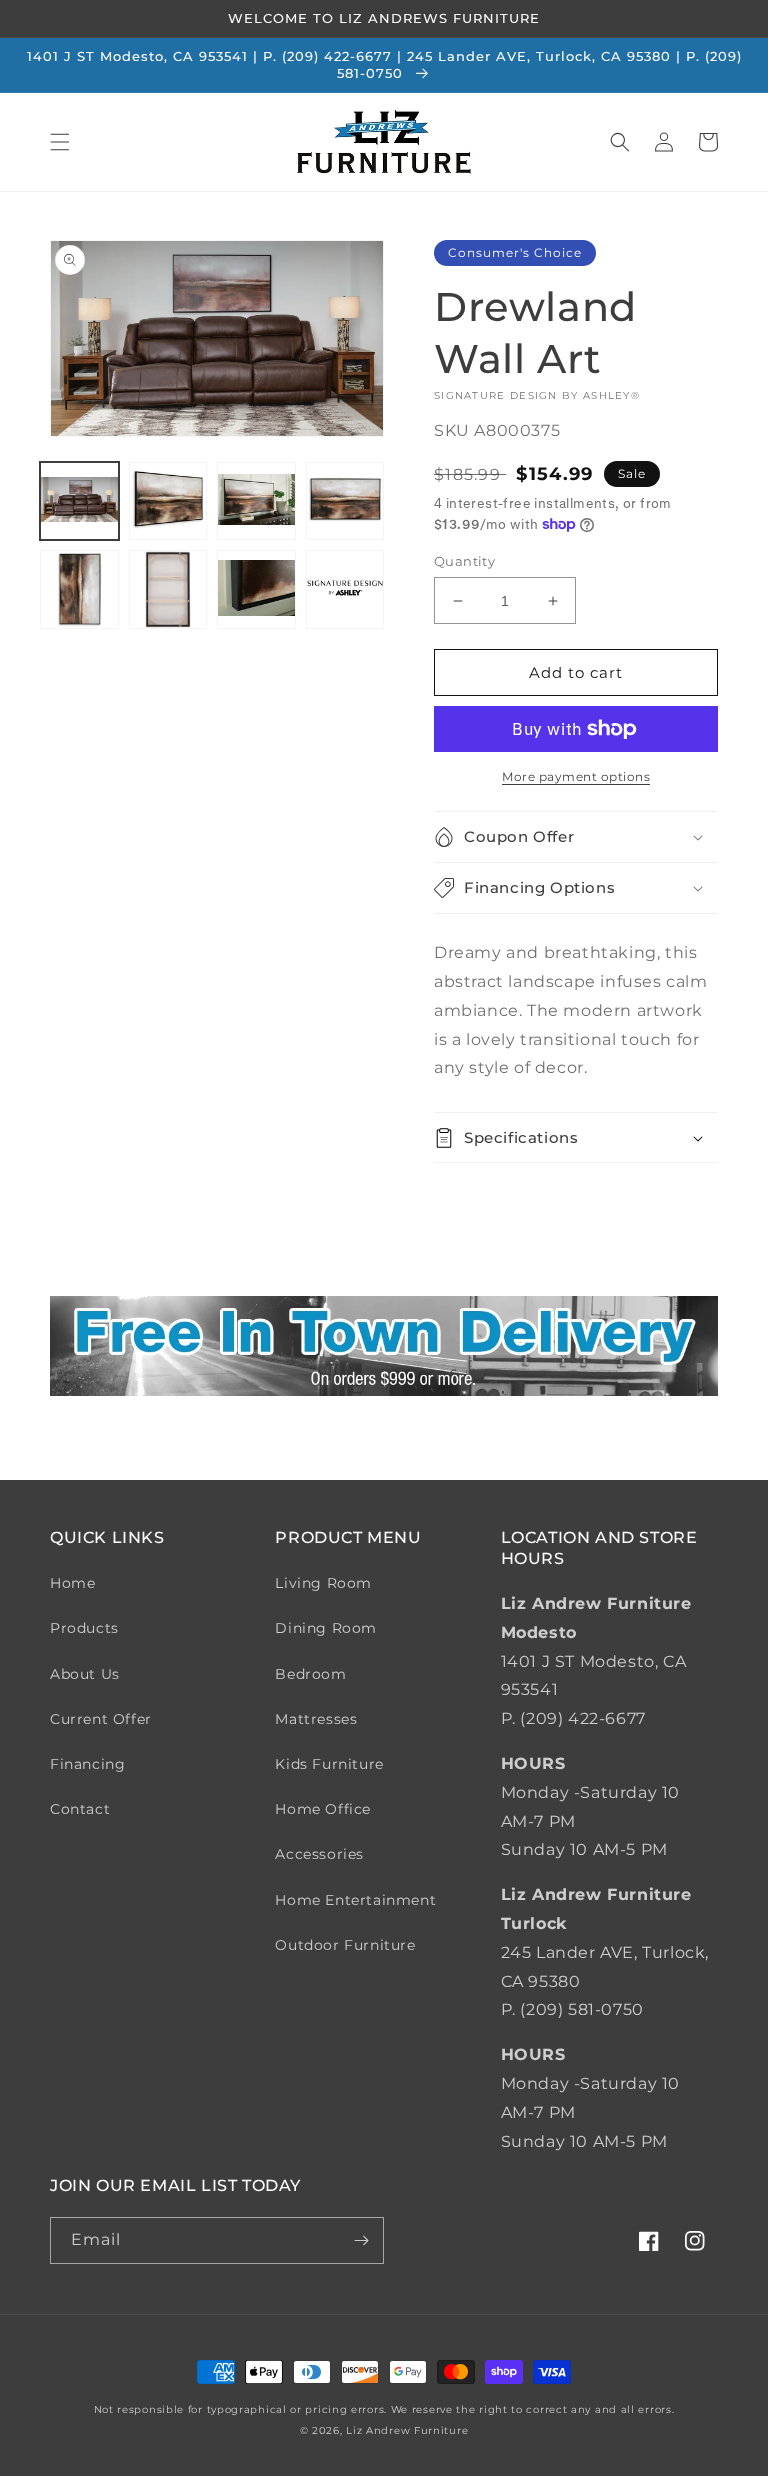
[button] (60, 142)
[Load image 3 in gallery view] (256, 501)
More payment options (576, 776)
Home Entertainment (355, 1900)
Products (84, 1628)
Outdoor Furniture (345, 1945)
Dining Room (326, 1628)
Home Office (323, 1809)
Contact (80, 1809)
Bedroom (310, 1674)
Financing (87, 1764)
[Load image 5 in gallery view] (79, 589)
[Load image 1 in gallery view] (79, 501)
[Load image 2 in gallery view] (168, 501)
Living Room (323, 1583)
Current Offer (101, 1719)
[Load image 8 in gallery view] (345, 589)
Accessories (319, 1854)
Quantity (464, 561)
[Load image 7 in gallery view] (256, 589)
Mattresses (316, 1719)
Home (72, 1583)
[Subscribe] (361, 2240)
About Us (85, 1674)
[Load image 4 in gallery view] (345, 501)
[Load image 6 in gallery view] (168, 589)
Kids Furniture (329, 1764)
